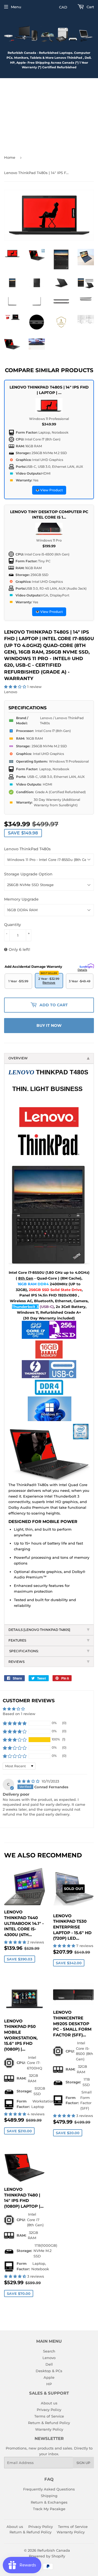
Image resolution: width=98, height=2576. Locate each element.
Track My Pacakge (49, 2509)
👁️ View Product (49, 490)
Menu (16, 7)
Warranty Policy (49, 2429)
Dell (49, 2364)
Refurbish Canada (54, 2550)
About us (49, 2403)
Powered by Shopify (47, 2556)
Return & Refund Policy (49, 2423)
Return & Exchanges (49, 2502)
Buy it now (49, 1025)
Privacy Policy (49, 2410)
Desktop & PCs (49, 2371)
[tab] (49, 1630)
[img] (29, 1781)
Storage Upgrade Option (28, 874)
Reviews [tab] (16, 1662)
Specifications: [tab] (24, 1651)
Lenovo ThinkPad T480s (27, 849)
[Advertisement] (49, 114)
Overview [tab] (18, 1058)
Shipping (49, 2496)
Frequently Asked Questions (49, 2489)
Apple (49, 2377)
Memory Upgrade (21, 899)
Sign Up (83, 2463)
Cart (90, 7)
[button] (16, 687)
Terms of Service (49, 2416)
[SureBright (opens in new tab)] (87, 965)
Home (10, 157)
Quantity (13, 925)
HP (49, 2384)
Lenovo (49, 2358)
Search (49, 2351)
